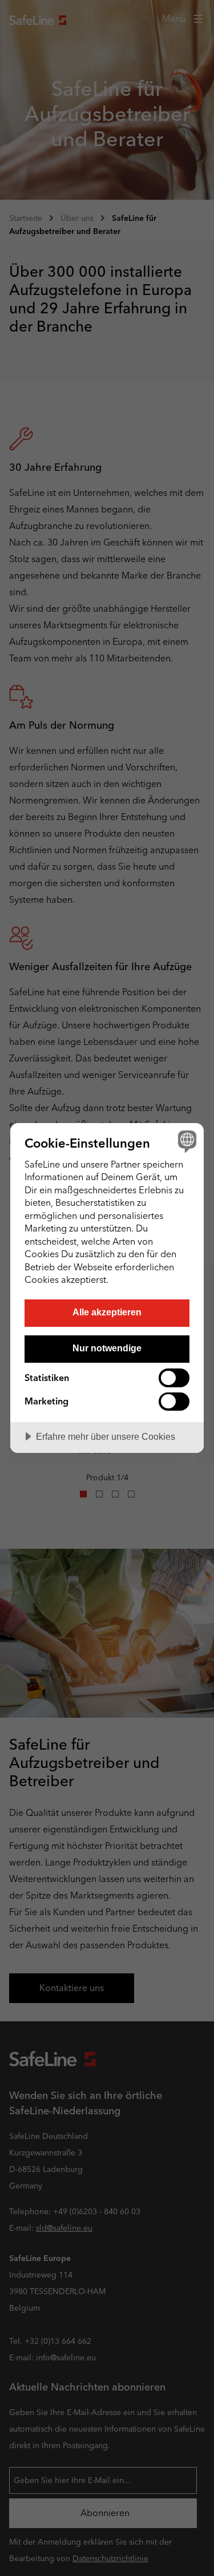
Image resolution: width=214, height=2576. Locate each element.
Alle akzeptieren (107, 1312)
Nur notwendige (107, 1348)
